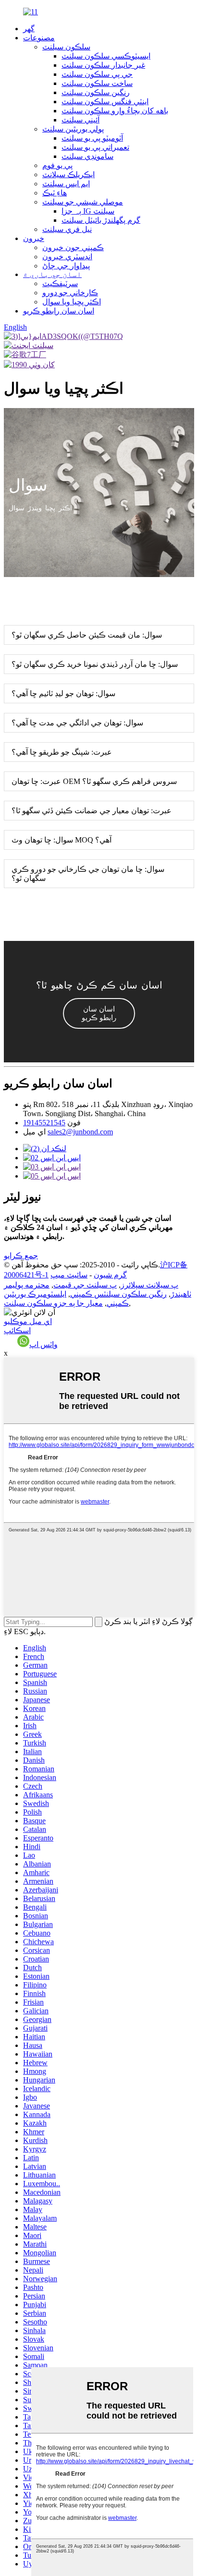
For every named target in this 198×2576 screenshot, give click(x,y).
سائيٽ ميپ (69, 1275)
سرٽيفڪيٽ (60, 283)
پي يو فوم (57, 165)
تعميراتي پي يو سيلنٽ (95, 147)
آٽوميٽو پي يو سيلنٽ (92, 138)
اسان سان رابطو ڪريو (59, 311)
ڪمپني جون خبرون (73, 247)
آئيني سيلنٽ (80, 120)
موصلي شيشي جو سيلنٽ (83, 202)
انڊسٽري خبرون (67, 257)
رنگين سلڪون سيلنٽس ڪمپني (118, 1294)
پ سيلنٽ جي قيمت (85, 1285)
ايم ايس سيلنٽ (66, 184)
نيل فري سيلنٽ (67, 229)
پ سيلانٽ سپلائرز (149, 1285)
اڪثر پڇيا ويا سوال (72, 302)
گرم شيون (110, 1275)
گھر (29, 29)
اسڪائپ (17, 1330)
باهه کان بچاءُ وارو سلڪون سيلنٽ (115, 111)
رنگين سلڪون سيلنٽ (96, 92)
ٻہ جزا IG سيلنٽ (88, 211)
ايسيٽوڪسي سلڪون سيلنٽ (106, 56)
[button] (99, 1013)
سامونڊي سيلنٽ (87, 156)
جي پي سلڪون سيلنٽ (97, 74)
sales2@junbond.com (80, 1132)
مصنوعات (39, 38)
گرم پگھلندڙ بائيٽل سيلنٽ (101, 220)
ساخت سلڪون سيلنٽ (97, 83)
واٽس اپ (43, 1344)
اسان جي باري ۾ (52, 274)
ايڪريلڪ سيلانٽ (68, 175)
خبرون (34, 238)
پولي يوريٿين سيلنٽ (73, 129)
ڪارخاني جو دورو (70, 293)
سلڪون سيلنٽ (66, 47)
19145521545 (44, 1123)
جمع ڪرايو (21, 1256)
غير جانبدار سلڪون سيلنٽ (103, 65)
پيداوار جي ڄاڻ (66, 266)
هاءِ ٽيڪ (55, 193)
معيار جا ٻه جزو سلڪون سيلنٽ (53, 1303)
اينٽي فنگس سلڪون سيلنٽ (105, 102)
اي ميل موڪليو (28, 1321)
